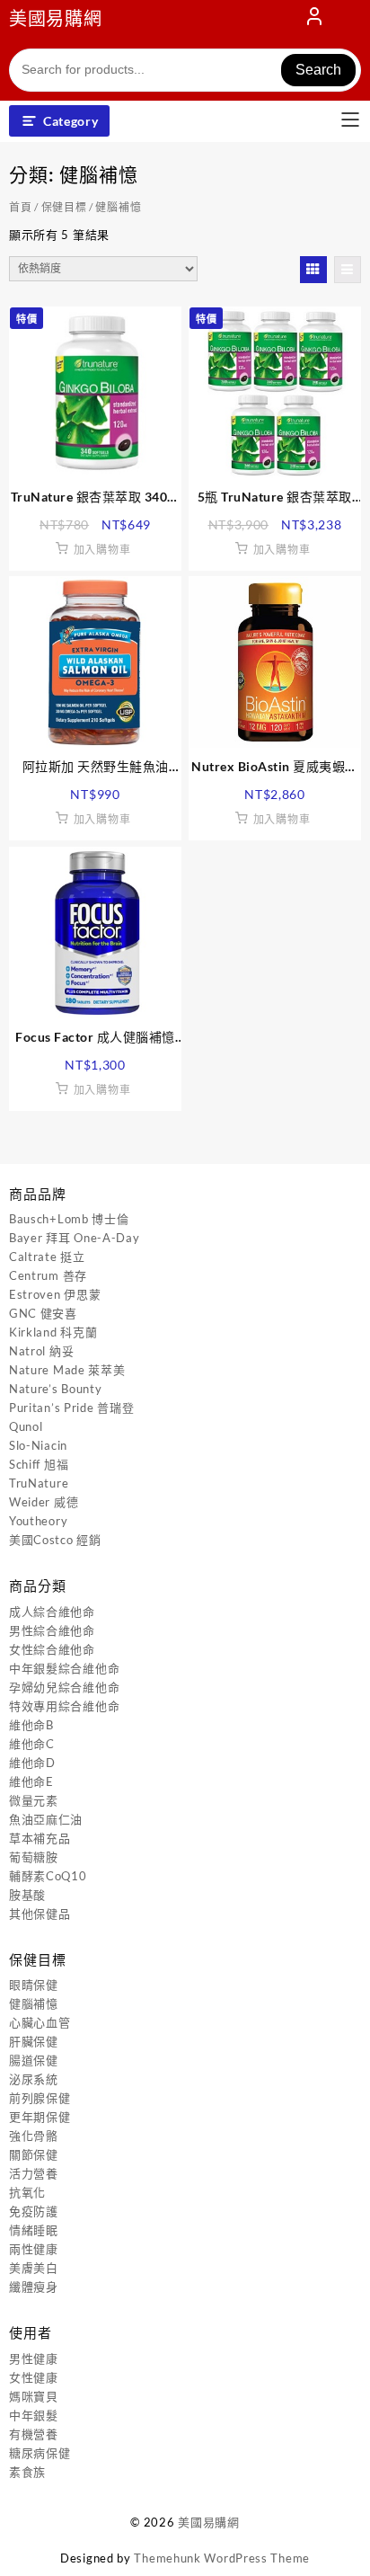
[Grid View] (313, 270)
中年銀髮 (34, 2415)
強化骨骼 (34, 2136)
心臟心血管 (40, 2022)
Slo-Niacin (38, 1445)
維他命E (31, 1781)
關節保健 (34, 2154)
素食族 (27, 2472)
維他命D (32, 1763)
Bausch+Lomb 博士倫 (69, 1219)
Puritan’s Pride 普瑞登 (71, 1408)
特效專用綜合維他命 (64, 1706)
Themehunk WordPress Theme (222, 2558)
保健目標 (64, 207)
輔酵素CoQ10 (48, 1876)
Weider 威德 (44, 1502)
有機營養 (34, 2434)
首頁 (20, 207)
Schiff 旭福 (39, 1464)
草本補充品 (40, 1838)
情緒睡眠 (34, 2230)
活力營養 (34, 2173)
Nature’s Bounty (56, 1389)
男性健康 (34, 2358)
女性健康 (34, 2377)
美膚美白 (34, 2268)
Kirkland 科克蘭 (53, 1332)
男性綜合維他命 (52, 1630)
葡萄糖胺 (34, 1857)
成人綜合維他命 (52, 1612)
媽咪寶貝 (34, 2396)
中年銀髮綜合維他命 (64, 1668)
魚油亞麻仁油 (46, 1819)
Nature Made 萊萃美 (67, 1370)
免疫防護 (34, 2211)
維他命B (31, 1725)
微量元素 (34, 1800)
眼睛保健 (34, 1985)
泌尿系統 (34, 2079)
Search (318, 70)
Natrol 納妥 (41, 1351)
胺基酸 (27, 1895)
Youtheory (38, 1521)
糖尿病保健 (40, 2453)
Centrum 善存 (48, 1275)
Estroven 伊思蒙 (55, 1294)
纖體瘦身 (34, 2287)
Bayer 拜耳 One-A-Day (75, 1238)
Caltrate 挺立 (47, 1257)
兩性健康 (34, 2249)
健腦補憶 (34, 2003)
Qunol (26, 1426)
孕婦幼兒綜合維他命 (64, 1687)
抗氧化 (27, 2192)
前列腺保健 (40, 2098)
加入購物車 (102, 550)
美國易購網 (56, 18)
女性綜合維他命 (52, 1649)
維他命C (32, 1744)
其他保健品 (40, 1914)
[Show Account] (314, 20)
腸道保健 (34, 2060)
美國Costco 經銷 (55, 1540)
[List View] (348, 270)
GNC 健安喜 (43, 1313)
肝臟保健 (34, 2041)
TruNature (39, 1483)
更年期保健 (40, 2117)
